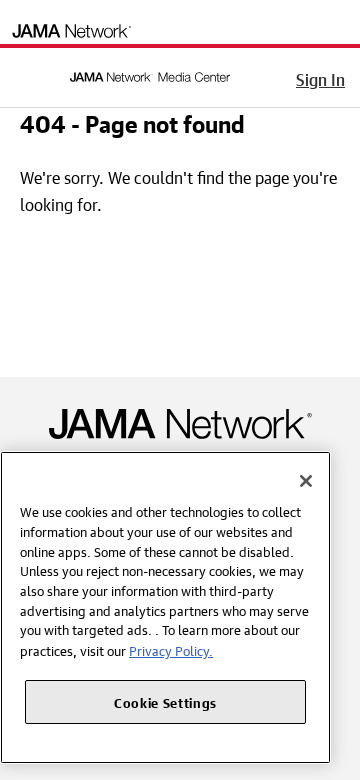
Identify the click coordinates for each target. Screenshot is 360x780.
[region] (165, 607)
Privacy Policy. (171, 649)
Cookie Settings (165, 701)
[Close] (306, 481)
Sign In (320, 77)
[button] (29, 74)
